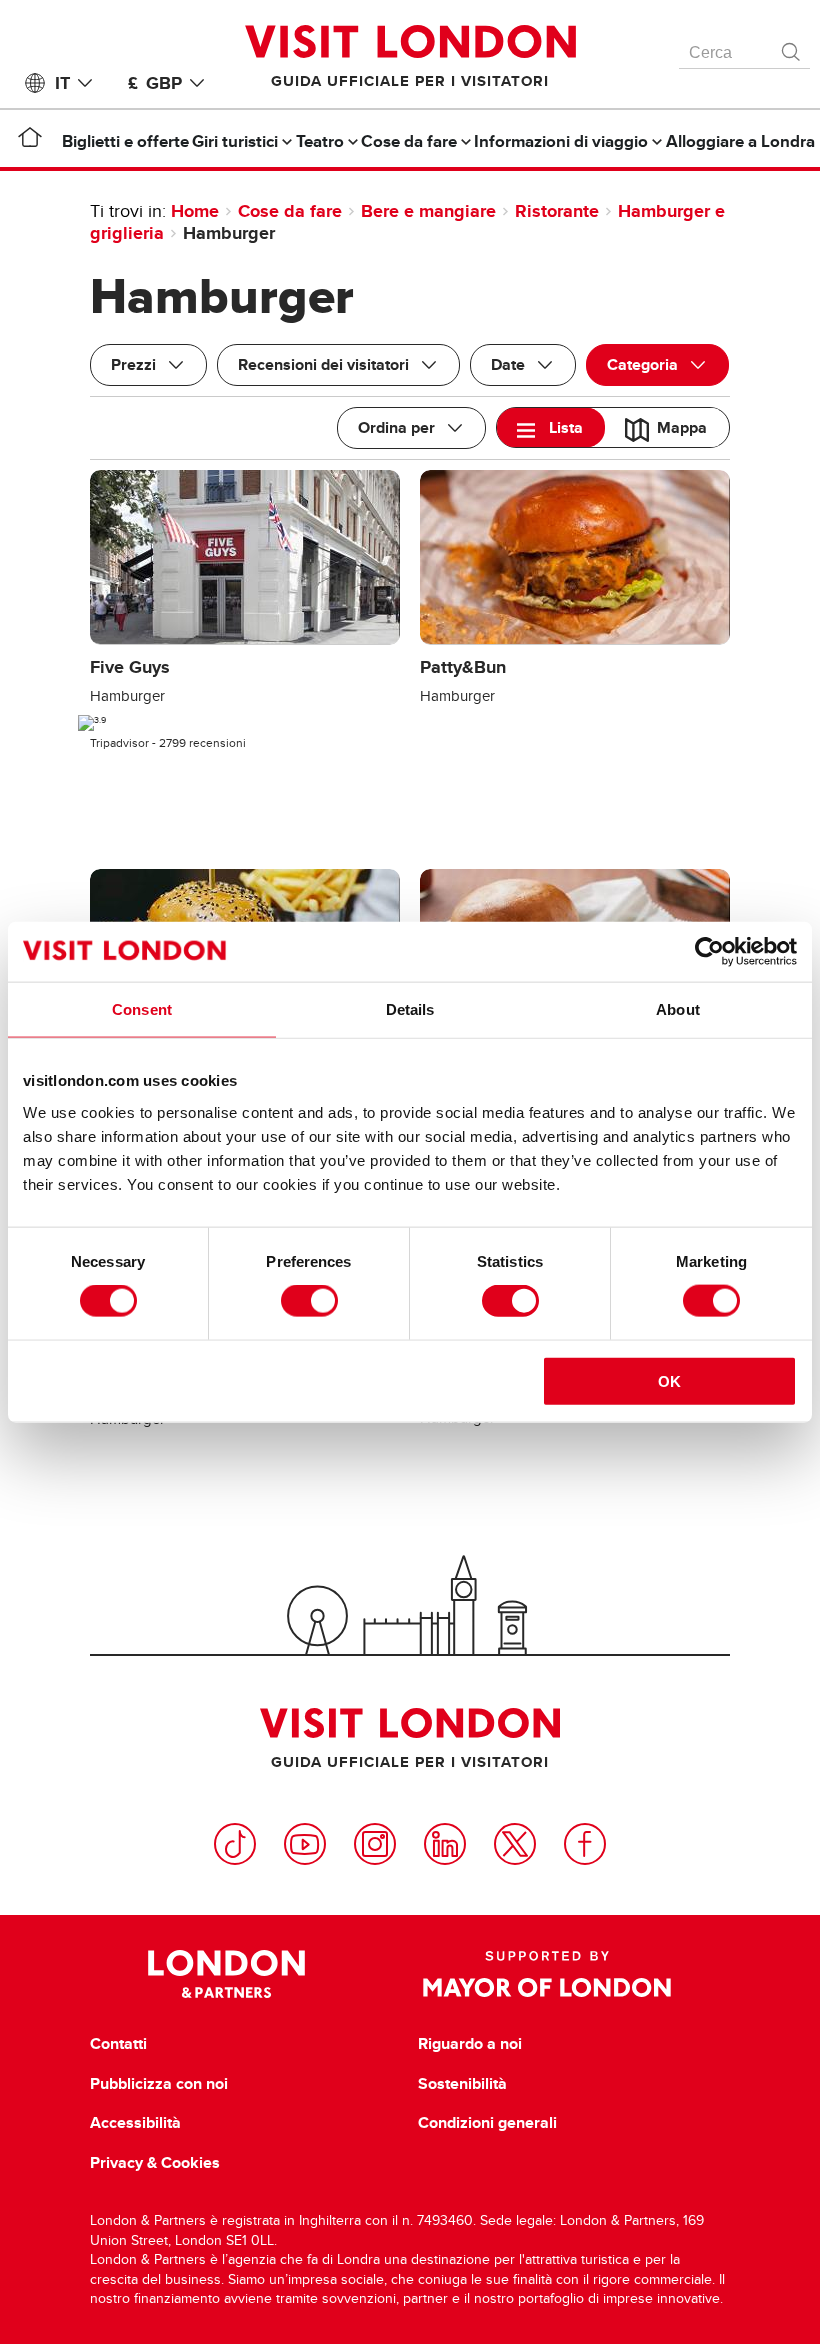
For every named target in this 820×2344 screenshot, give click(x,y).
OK (669, 1380)
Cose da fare (290, 211)
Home (195, 211)
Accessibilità (135, 2123)
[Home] (30, 141)
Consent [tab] (142, 1009)
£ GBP (155, 83)
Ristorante (557, 211)
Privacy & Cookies (155, 2163)
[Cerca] (792, 47)
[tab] (551, 427)
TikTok (235, 1844)
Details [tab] (410, 1009)
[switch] (309, 1301)
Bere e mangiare (428, 211)
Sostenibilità (462, 2084)
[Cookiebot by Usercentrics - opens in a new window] (709, 952)
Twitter (515, 1844)
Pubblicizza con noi (159, 2084)
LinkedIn (445, 1844)
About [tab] (678, 1009)
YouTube (305, 1844)
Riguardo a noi (470, 2044)
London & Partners (226, 1974)
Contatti (118, 2044)
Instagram (375, 1844)
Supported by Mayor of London (547, 1974)
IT (62, 83)
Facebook (585, 1844)
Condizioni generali (487, 2123)
